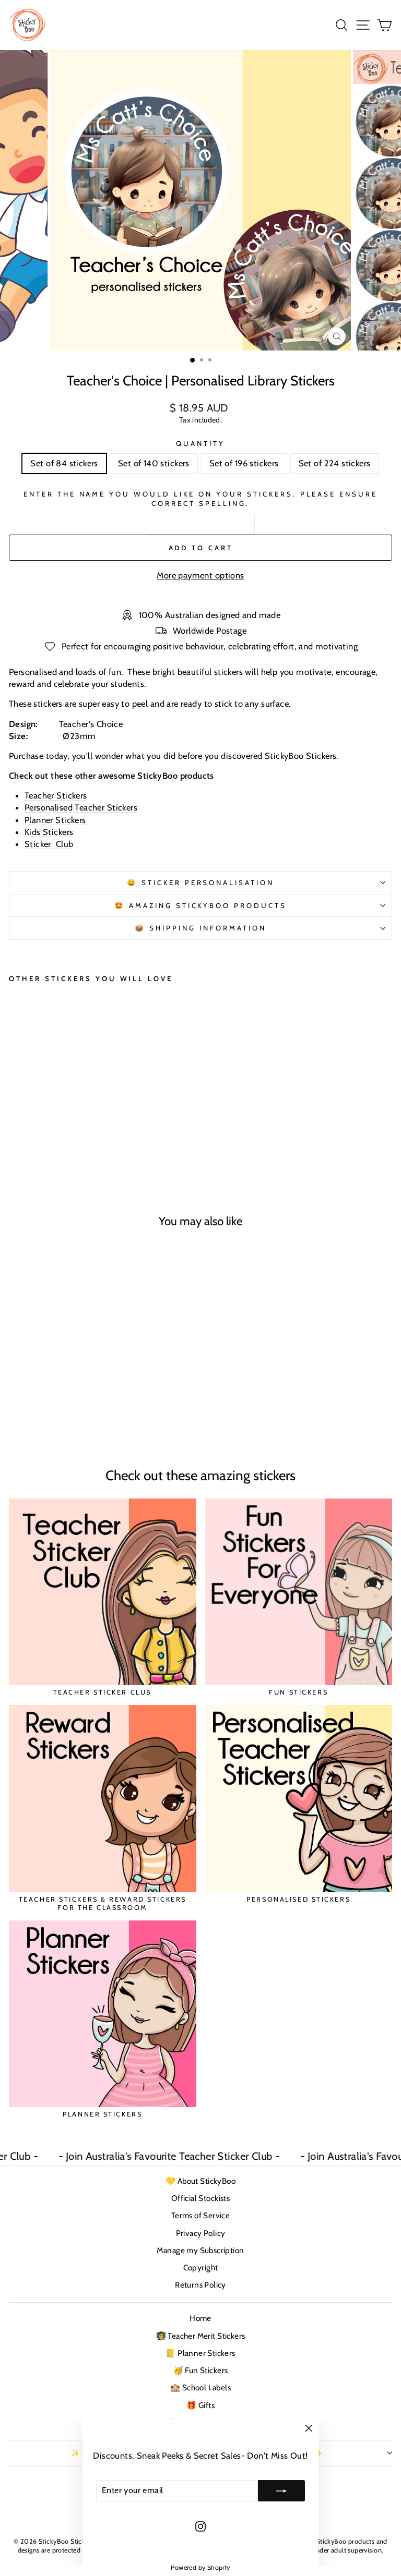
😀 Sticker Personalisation (200, 882)
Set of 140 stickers (154, 463)
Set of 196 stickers (244, 463)
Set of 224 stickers (335, 463)
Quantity (200, 443)
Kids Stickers (49, 832)
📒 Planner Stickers (200, 2353)
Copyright (201, 2267)
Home (200, 2318)
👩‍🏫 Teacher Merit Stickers (201, 2336)
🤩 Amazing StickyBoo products (200, 905)
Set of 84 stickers (64, 463)
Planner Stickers (56, 820)
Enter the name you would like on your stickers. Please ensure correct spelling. (200, 499)
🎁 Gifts (200, 2405)
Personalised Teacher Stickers (81, 807)
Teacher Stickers (56, 795)
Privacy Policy (201, 2233)
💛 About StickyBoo (200, 2181)
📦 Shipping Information (200, 928)
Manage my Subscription (200, 2250)
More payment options (200, 575)
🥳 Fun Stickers (201, 2370)
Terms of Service (201, 2215)
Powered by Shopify (200, 2567)
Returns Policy (200, 2285)
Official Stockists (200, 2198)
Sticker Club (49, 844)
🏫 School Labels (200, 2387)
